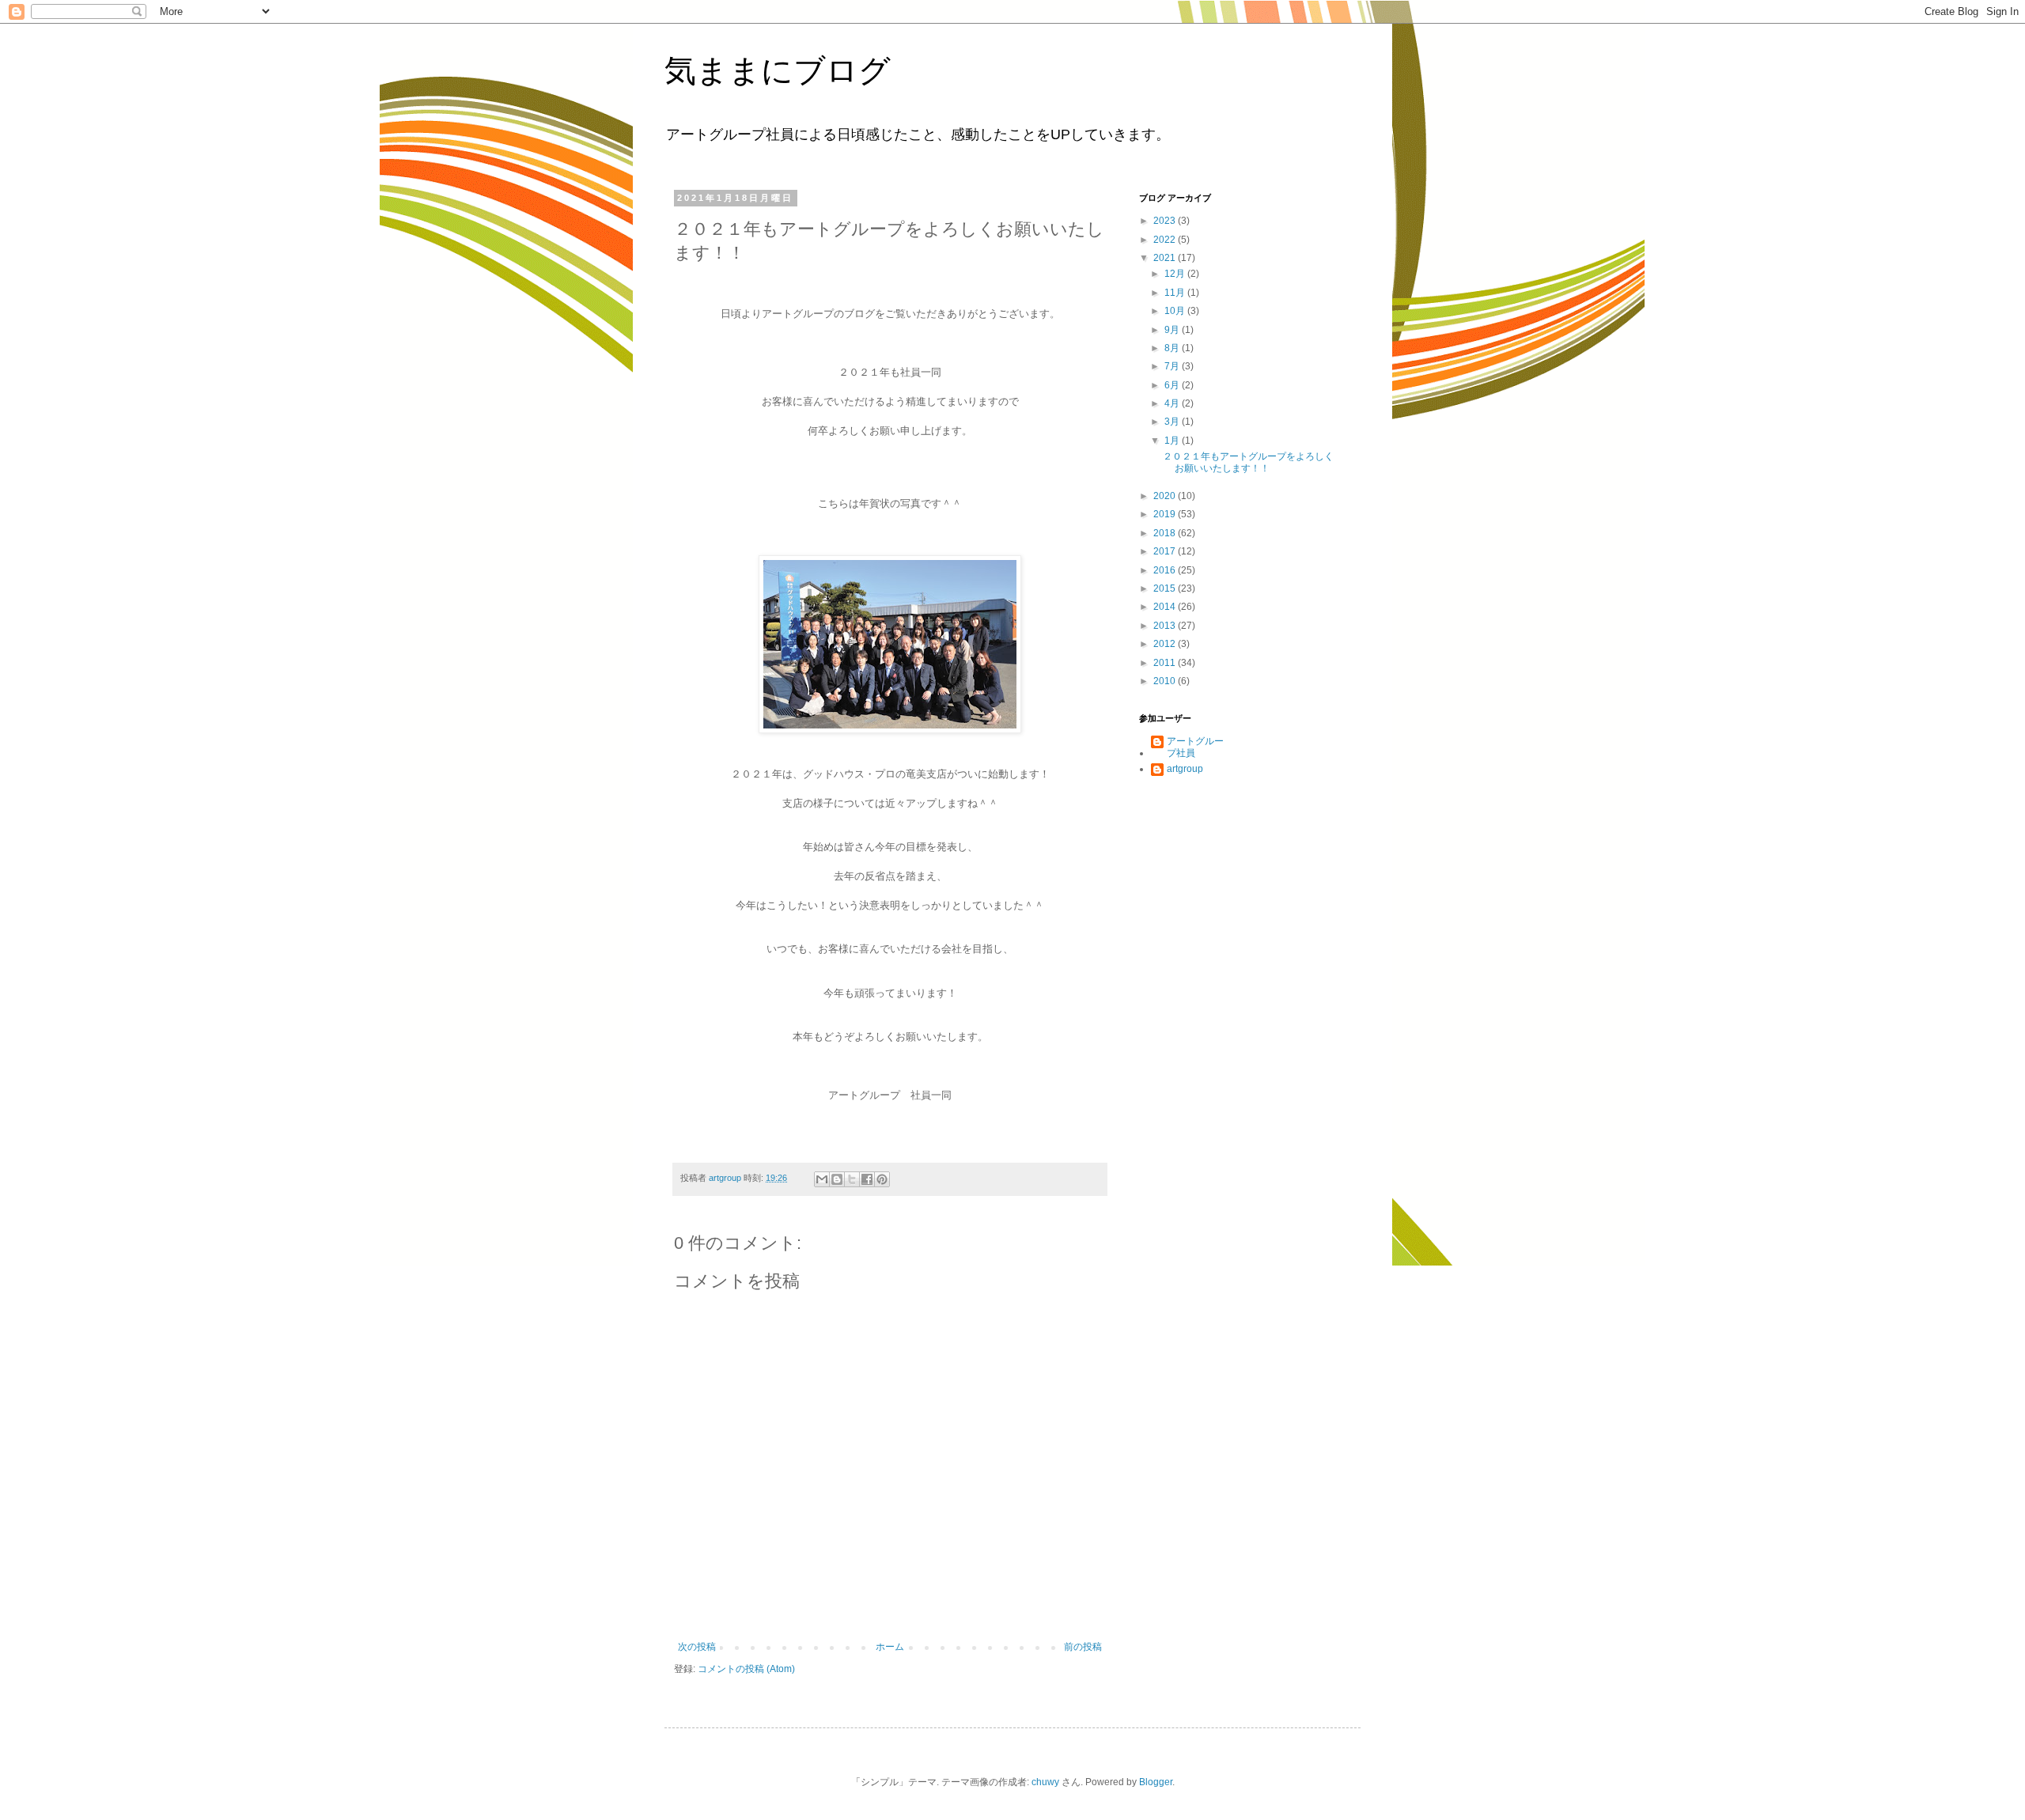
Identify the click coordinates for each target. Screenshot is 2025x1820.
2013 (1166, 626)
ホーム (890, 1647)
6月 (1173, 385)
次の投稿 (697, 1647)
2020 (1166, 496)
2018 (1166, 533)
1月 (1173, 441)
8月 (1173, 348)
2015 (1166, 588)
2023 (1166, 221)
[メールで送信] (822, 1179)
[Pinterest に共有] (882, 1179)
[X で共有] (852, 1179)
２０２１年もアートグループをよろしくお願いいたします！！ (1248, 462)
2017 (1166, 551)
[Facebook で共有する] (867, 1179)
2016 (1166, 570)
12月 (1176, 274)
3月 (1173, 422)
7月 (1173, 366)
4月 (1173, 403)
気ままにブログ (778, 70)
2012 (1166, 644)
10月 (1176, 311)
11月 (1176, 293)
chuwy (1045, 1782)
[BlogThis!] (837, 1179)
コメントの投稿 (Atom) (746, 1669)
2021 (1166, 258)
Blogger (1156, 1782)
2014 (1166, 607)
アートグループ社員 (1195, 747)
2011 (1166, 663)
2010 (1166, 681)
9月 (1173, 330)
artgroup (1185, 769)
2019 (1166, 514)
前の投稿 (1083, 1647)
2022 (1166, 240)
